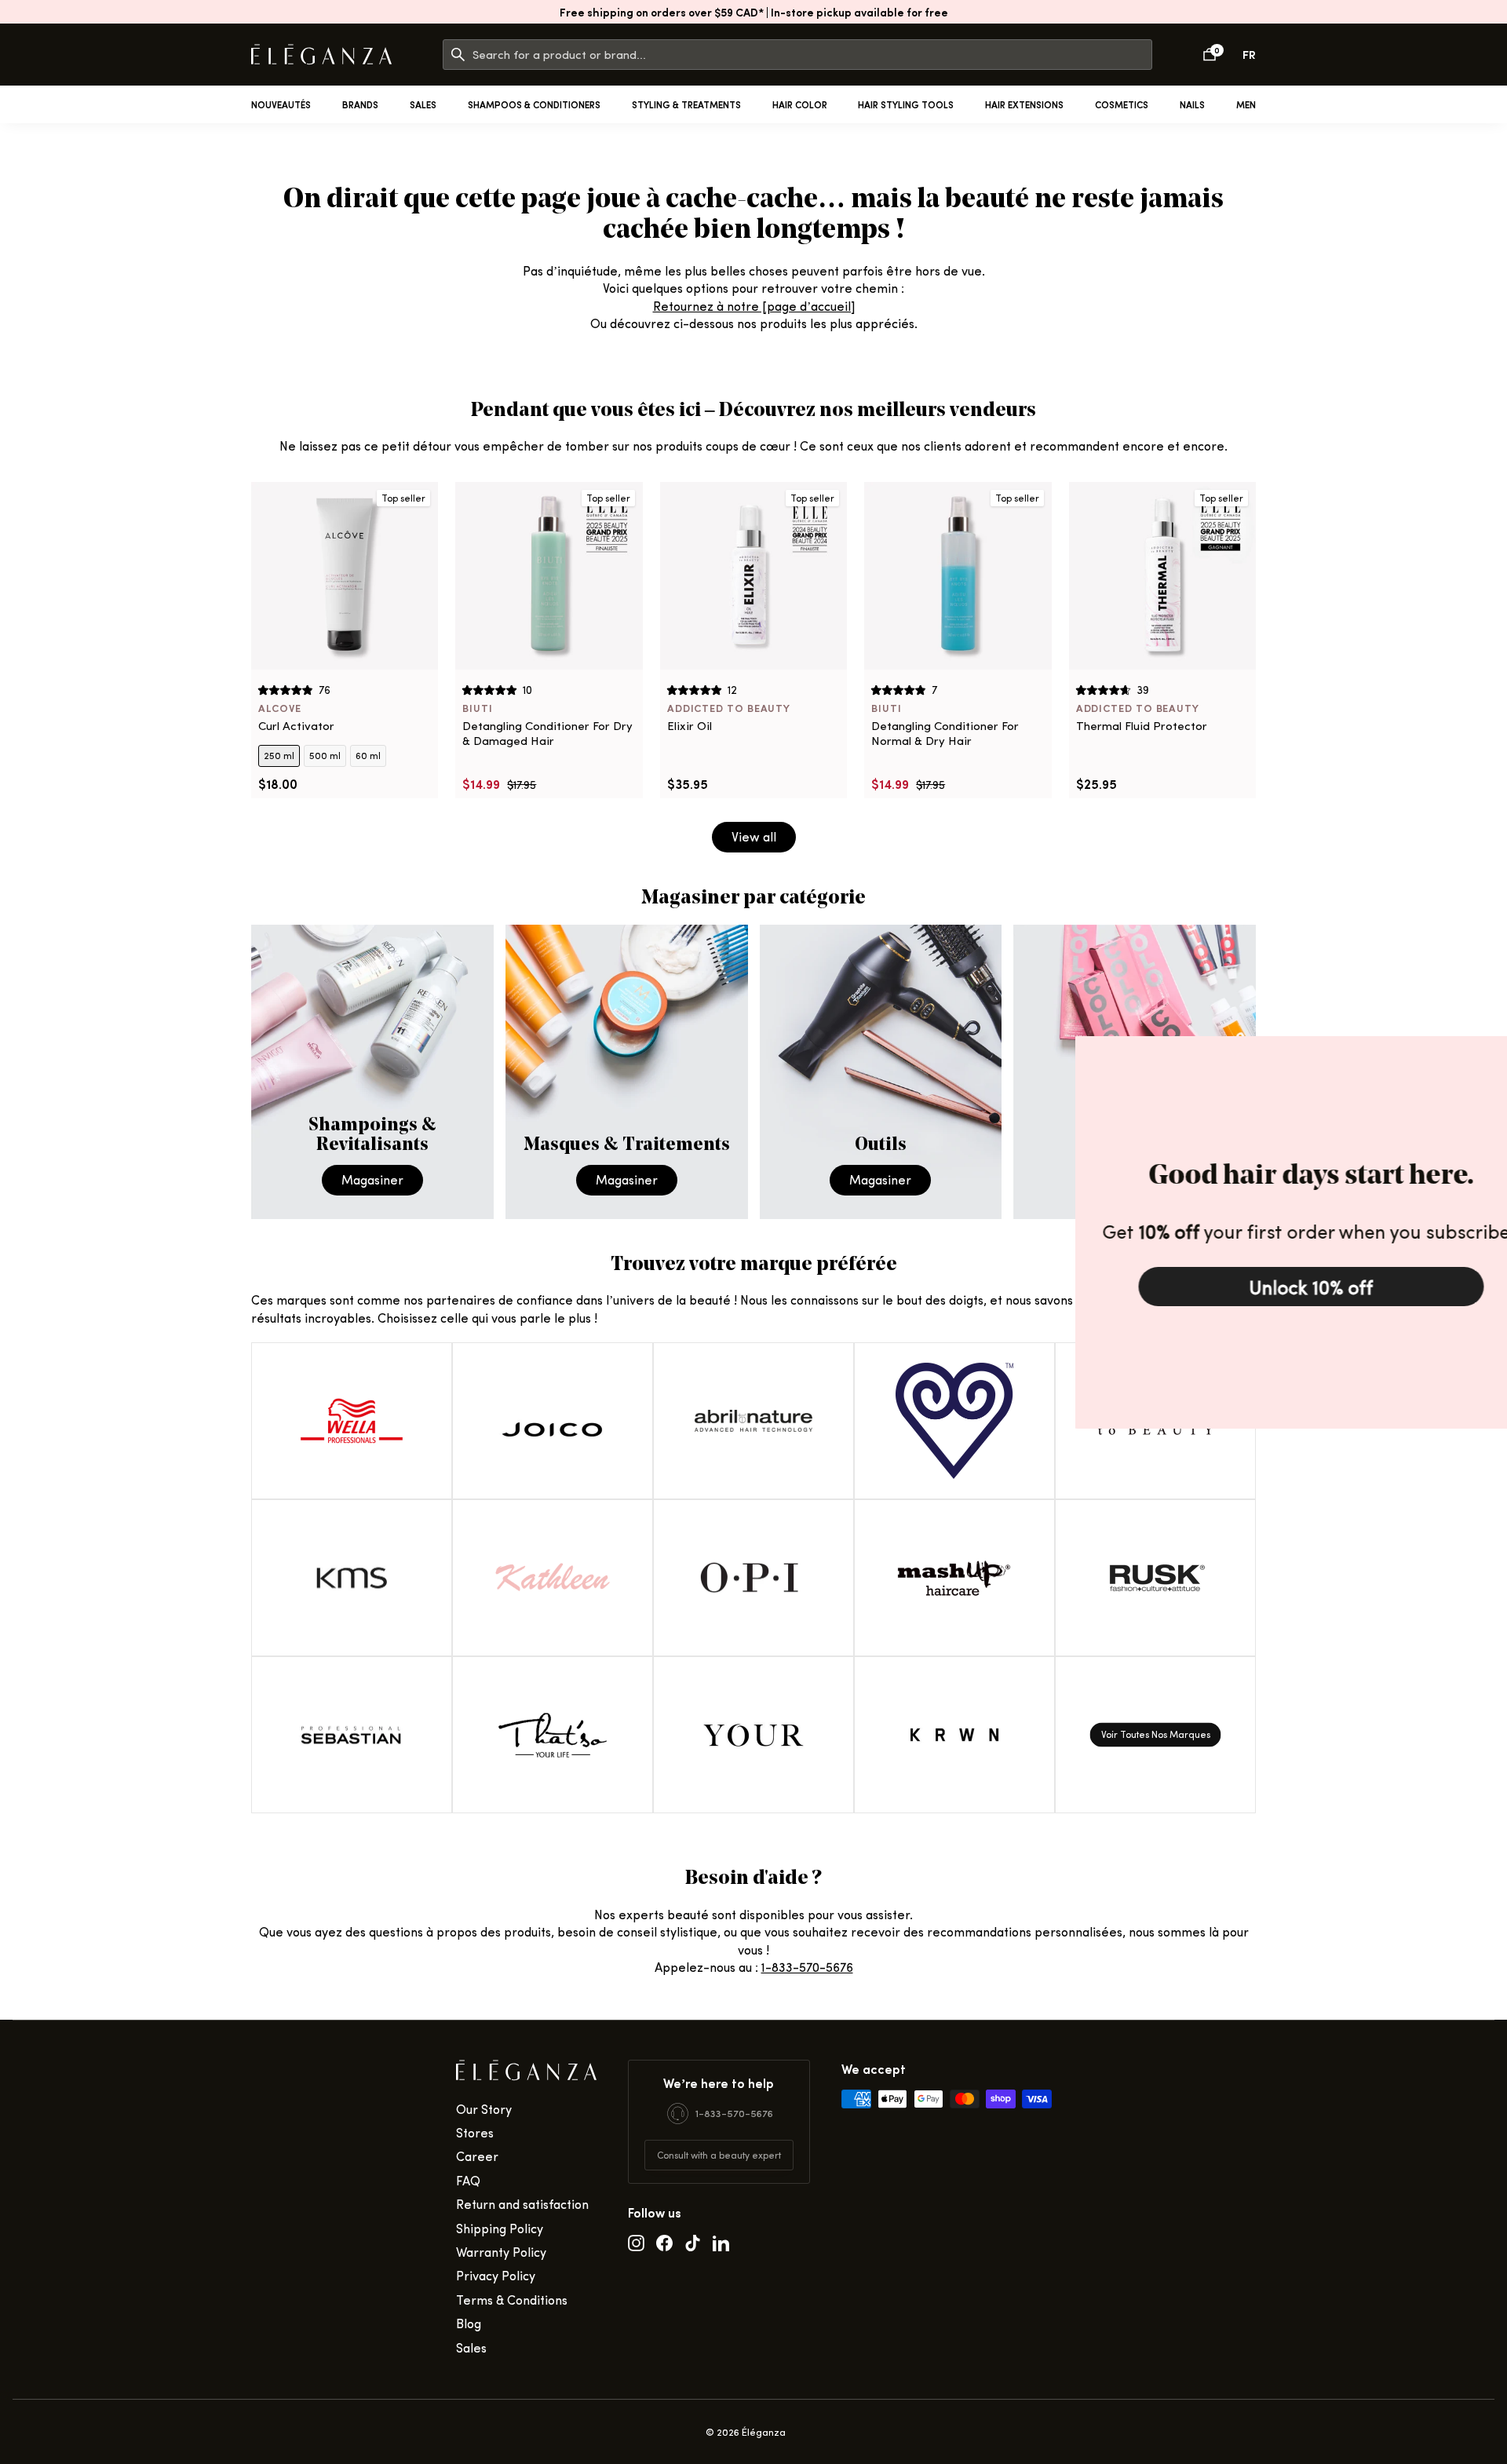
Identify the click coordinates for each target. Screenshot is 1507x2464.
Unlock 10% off (1272, 1287)
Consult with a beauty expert (719, 2155)
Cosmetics (1122, 104)
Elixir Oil (690, 726)
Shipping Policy (500, 2228)
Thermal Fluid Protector (1142, 726)
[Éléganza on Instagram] (636, 2242)
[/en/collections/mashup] (954, 1578)
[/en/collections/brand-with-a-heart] (954, 1421)
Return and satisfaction (522, 2204)
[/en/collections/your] (753, 1735)
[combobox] (812, 55)
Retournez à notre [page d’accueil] (754, 306)
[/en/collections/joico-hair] (553, 1421)
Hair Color (800, 104)
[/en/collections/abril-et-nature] (753, 1421)
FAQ (468, 2180)
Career (477, 2156)
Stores (475, 2132)
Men (1246, 104)
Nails (1192, 104)
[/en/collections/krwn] (954, 1735)
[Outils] (881, 1072)
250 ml (279, 755)
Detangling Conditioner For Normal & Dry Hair (945, 734)
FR (1249, 54)
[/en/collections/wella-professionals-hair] (352, 1421)
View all (754, 836)
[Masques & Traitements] (627, 1072)
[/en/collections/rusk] (1155, 1578)
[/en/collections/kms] (352, 1578)
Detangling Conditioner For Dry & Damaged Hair (547, 734)
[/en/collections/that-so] (553, 1735)
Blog (469, 2323)
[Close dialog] (1491, 1052)
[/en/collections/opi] (753, 1578)
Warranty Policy (501, 2252)
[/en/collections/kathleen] (553, 1578)
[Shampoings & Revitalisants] (372, 1072)
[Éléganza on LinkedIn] (721, 2242)
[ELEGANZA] (321, 55)
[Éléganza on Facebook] (664, 2242)
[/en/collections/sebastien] (352, 1735)
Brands (360, 104)
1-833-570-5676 (807, 1967)
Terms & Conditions (512, 2300)
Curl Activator (296, 726)
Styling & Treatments (686, 104)
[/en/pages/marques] (1155, 1735)
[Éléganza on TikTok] (693, 2242)
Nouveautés (281, 104)
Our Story (484, 2109)
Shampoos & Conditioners (534, 104)
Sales (423, 104)
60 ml (368, 755)
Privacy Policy (496, 2275)
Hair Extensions (1024, 104)
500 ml (325, 755)
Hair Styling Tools (906, 104)
